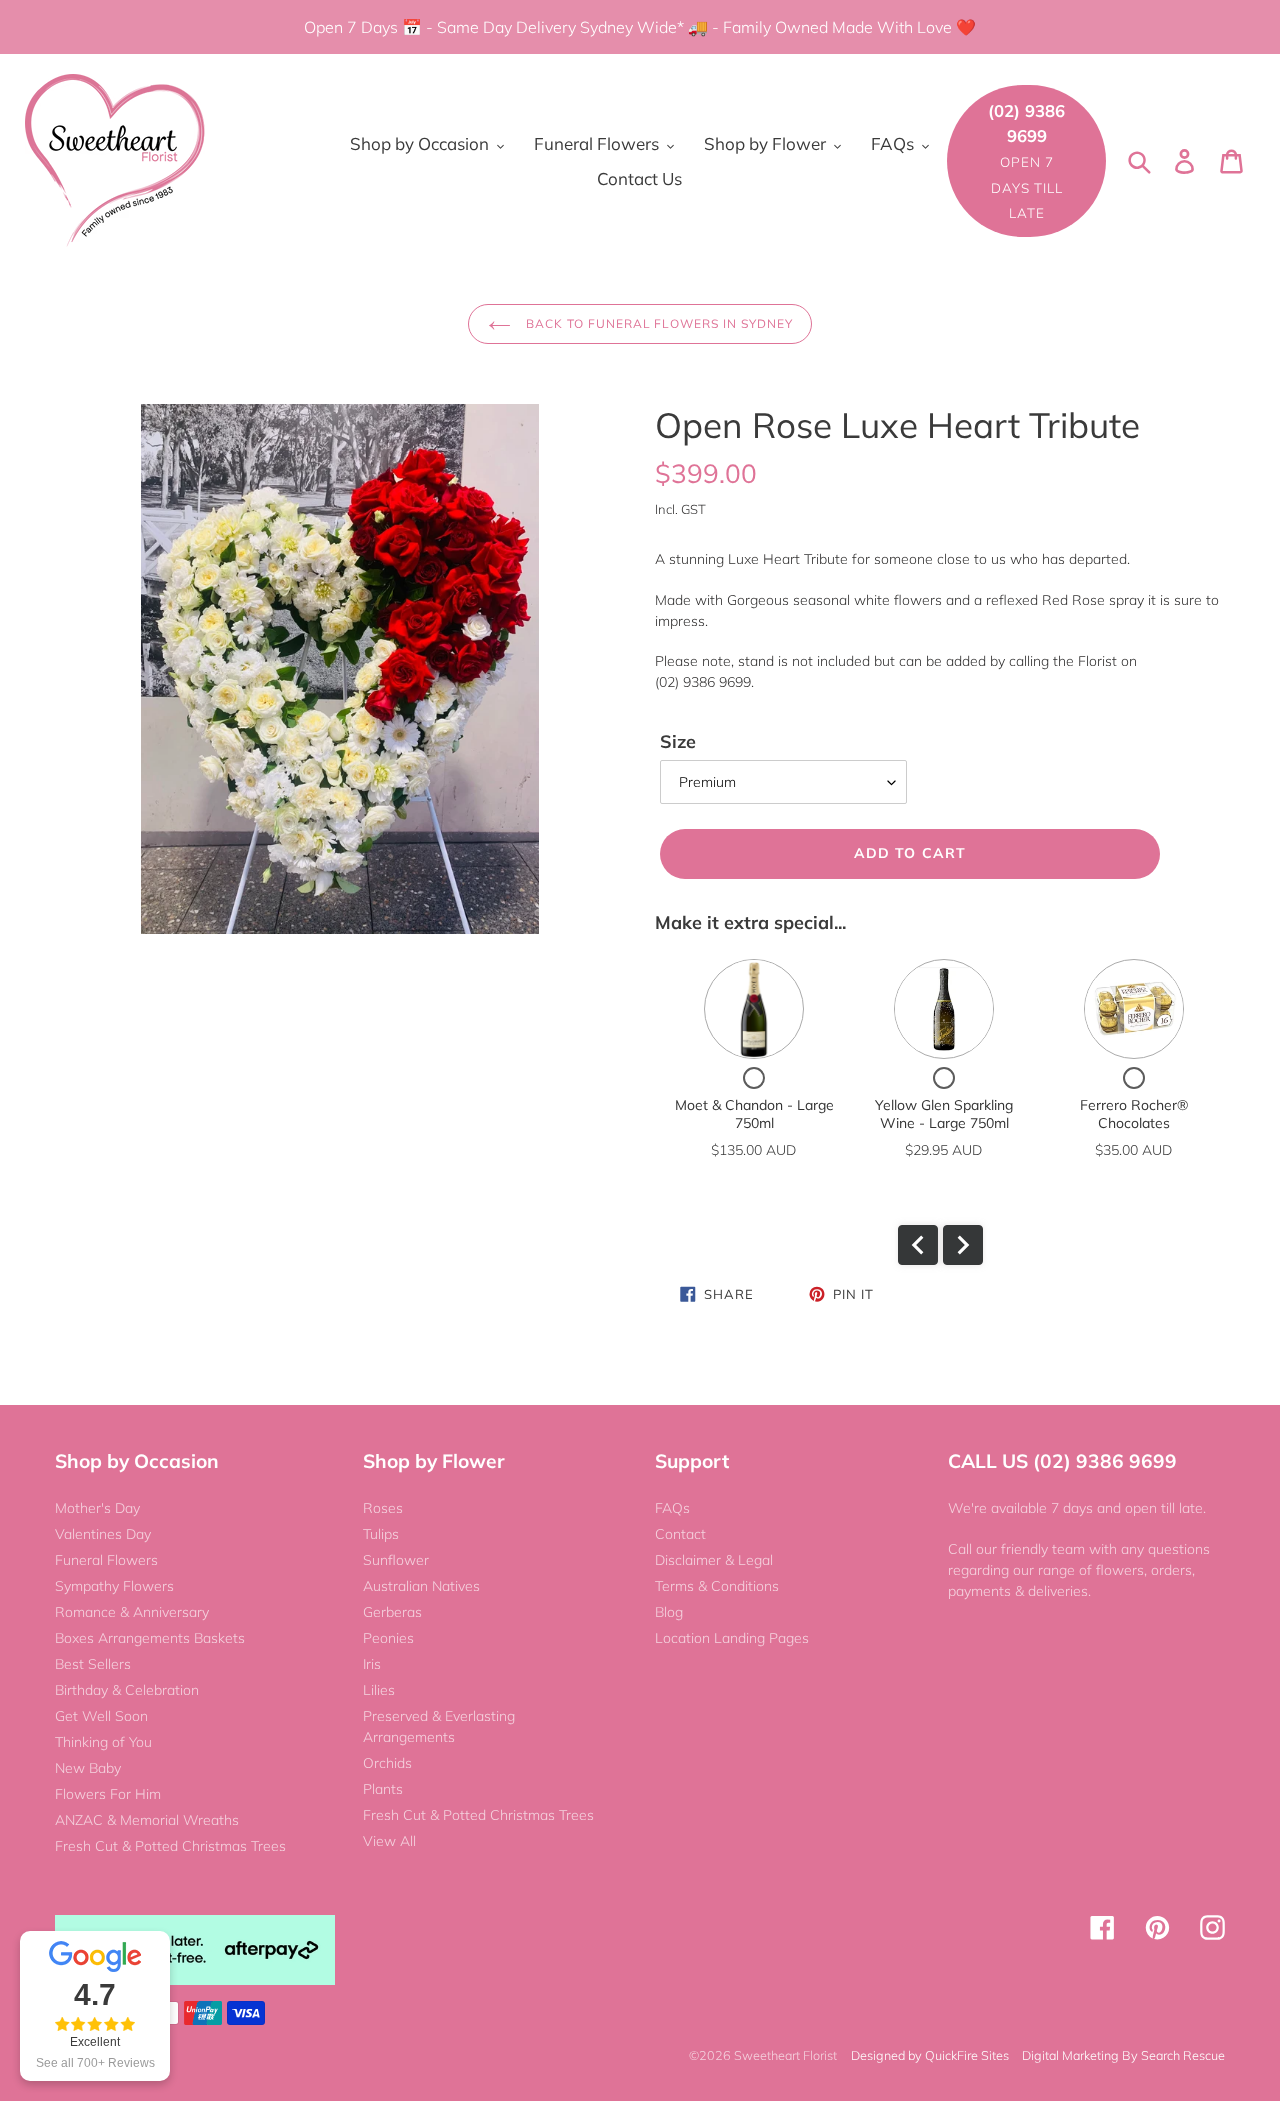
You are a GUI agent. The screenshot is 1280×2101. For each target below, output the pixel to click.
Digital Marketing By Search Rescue (1123, 2055)
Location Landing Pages (732, 1638)
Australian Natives (421, 1586)
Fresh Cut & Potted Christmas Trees (170, 1846)
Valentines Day (103, 1534)
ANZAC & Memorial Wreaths (147, 1820)
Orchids (387, 1763)
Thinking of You (103, 1742)
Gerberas (392, 1612)
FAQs (672, 1508)
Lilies (379, 1690)
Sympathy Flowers (114, 1586)
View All (389, 1841)
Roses (383, 1508)
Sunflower (396, 1560)
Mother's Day (97, 1508)
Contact (680, 1534)
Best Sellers (93, 1664)
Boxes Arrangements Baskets (150, 1638)
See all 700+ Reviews (95, 2063)
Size (678, 741)
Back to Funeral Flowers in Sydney (657, 323)
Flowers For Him (108, 1794)
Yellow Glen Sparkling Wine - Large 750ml (944, 1114)
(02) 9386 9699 (1026, 160)
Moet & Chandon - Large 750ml (754, 1114)
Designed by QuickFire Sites (930, 2055)
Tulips (381, 1534)
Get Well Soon (101, 1716)
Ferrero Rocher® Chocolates (1134, 1114)
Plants (383, 1789)
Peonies (388, 1638)
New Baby (88, 1768)
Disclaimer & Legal (714, 1560)
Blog (669, 1612)
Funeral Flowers (106, 1560)
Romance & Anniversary (132, 1612)
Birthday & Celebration (127, 1690)
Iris (372, 1664)
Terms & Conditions (717, 1586)
